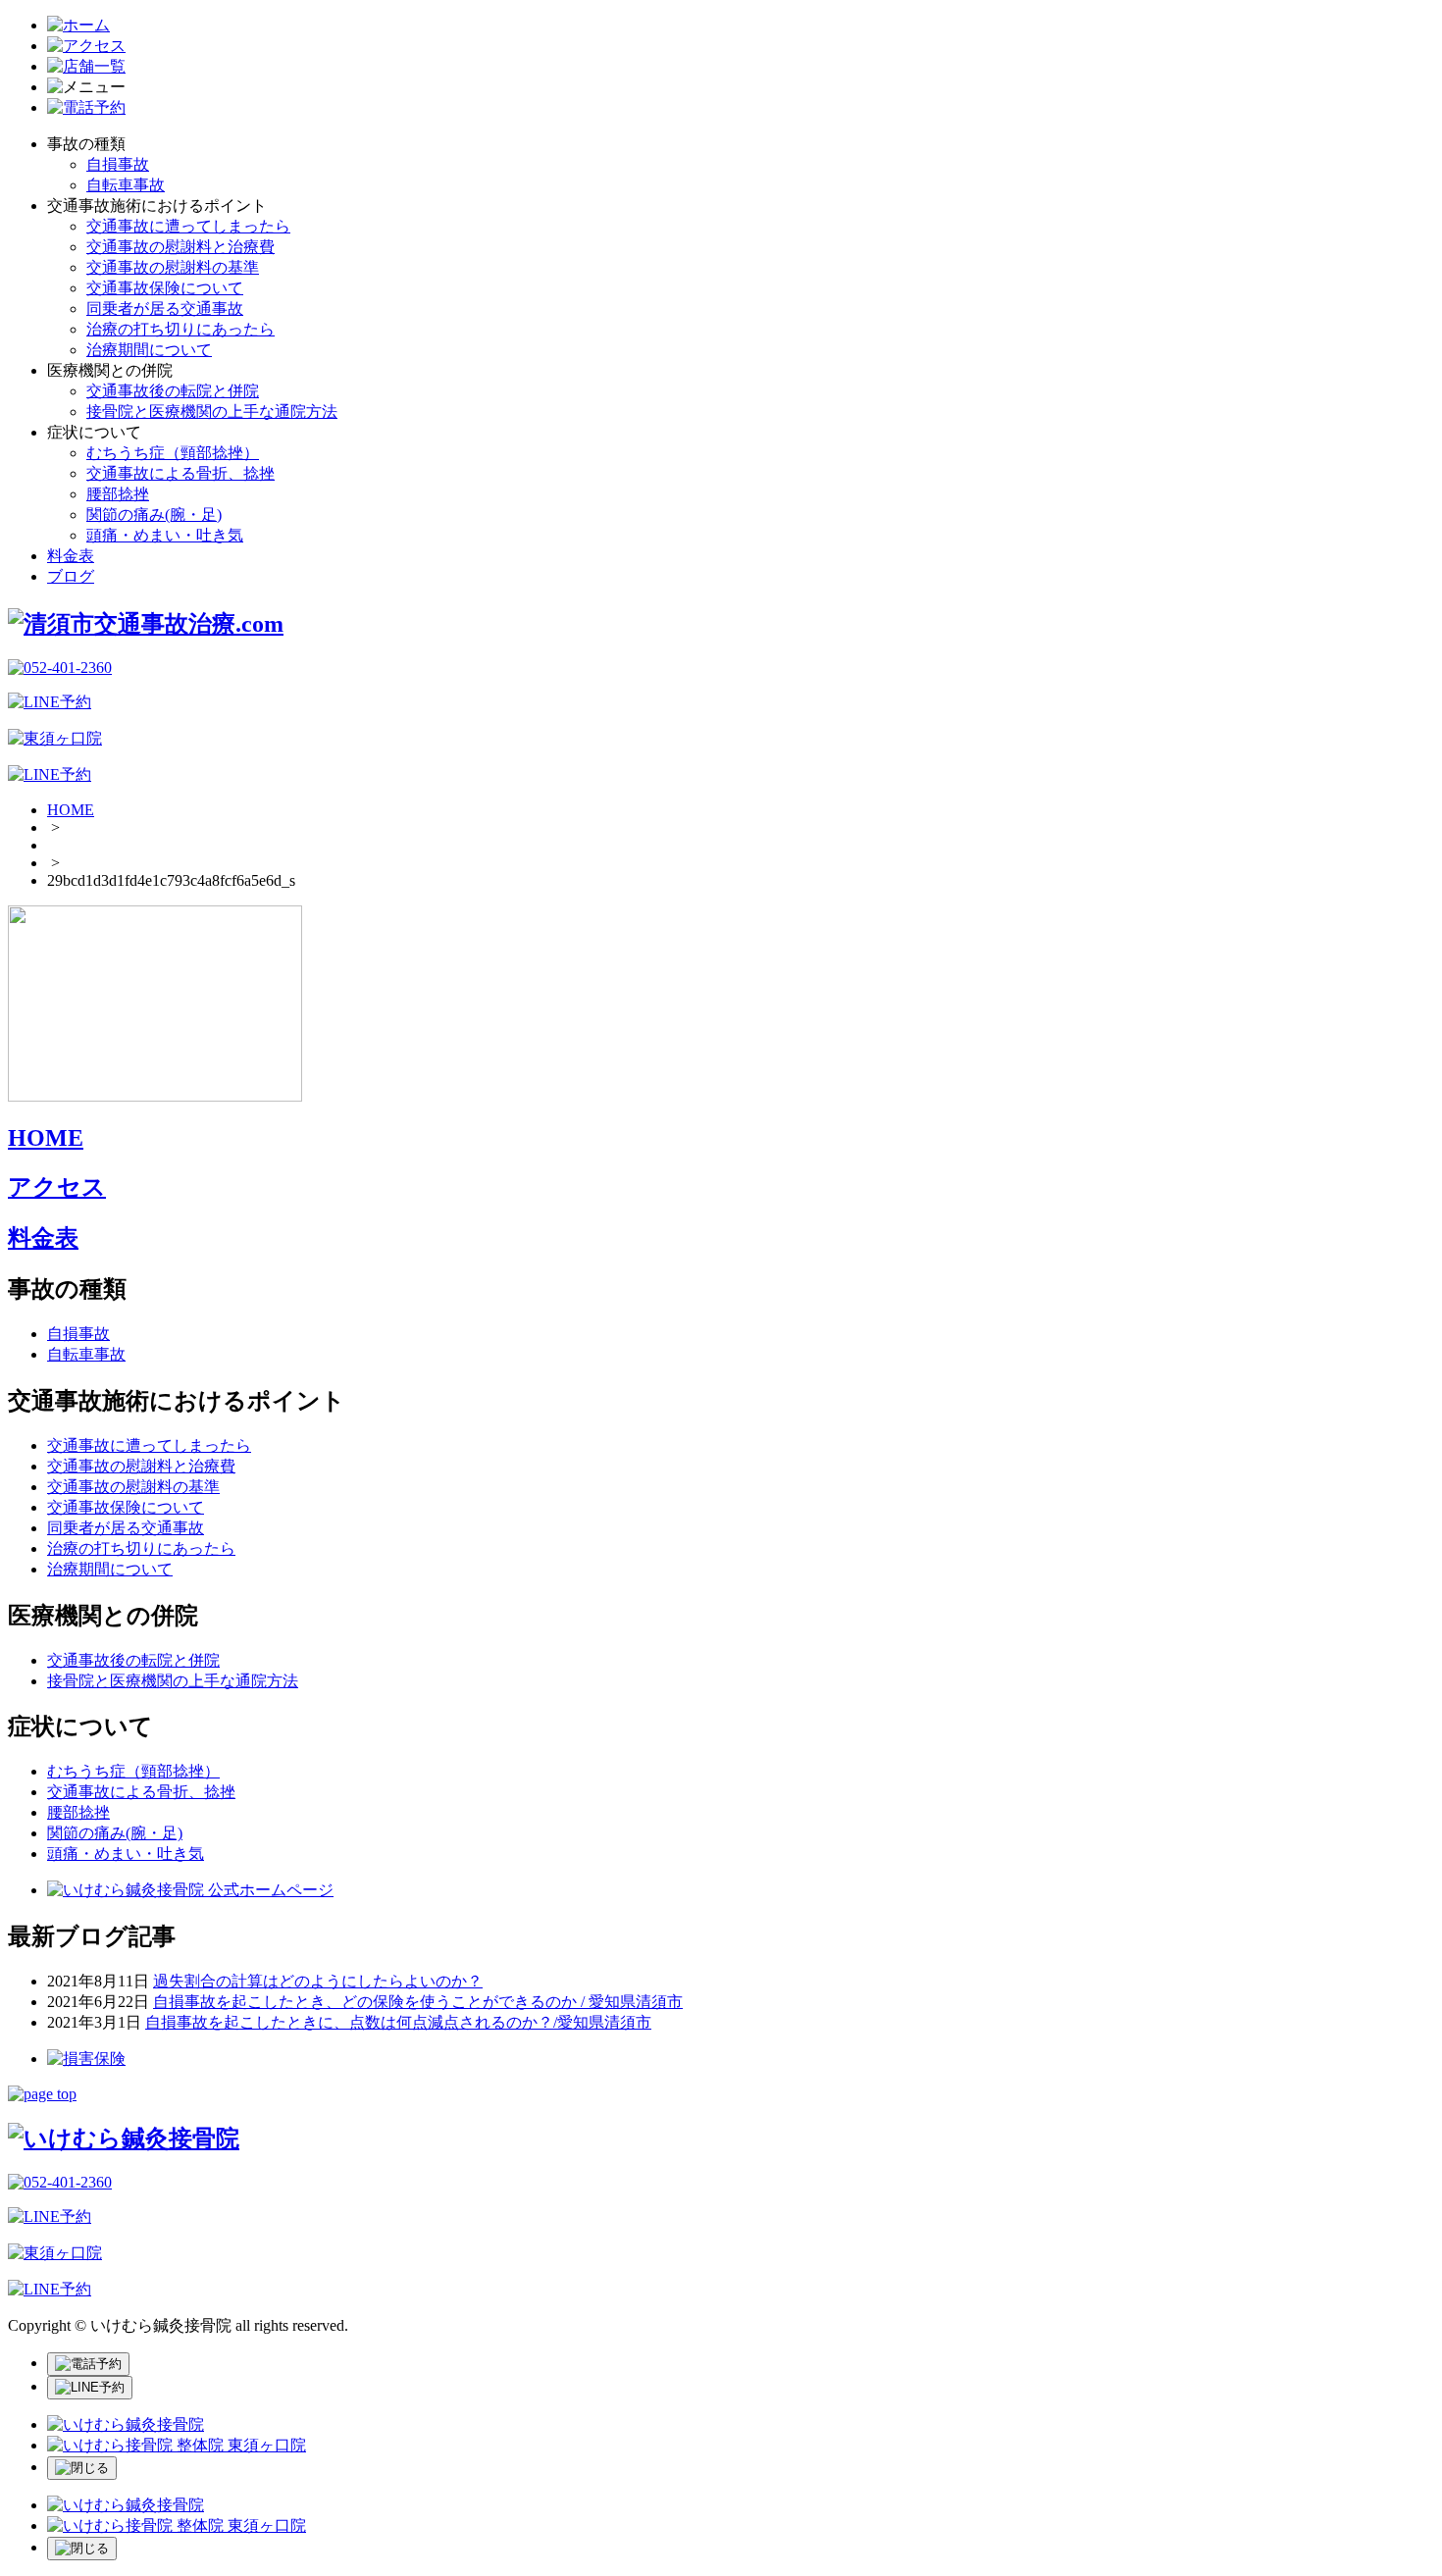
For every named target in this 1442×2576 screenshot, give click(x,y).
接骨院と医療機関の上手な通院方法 (212, 412)
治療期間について (149, 350)
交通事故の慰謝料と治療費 (180, 247)
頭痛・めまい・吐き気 (165, 535)
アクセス (57, 1187)
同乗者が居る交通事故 (165, 309)
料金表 (71, 556)
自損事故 (118, 164)
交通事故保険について (165, 288)
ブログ (71, 576)
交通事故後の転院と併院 (173, 391)
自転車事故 (126, 185)
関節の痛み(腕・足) (154, 515)
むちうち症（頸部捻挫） (173, 453)
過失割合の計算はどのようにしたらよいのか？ (318, 1981)
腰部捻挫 (118, 494)
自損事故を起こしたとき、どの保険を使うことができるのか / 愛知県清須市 (418, 2002)
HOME (71, 810)
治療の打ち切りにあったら (180, 329)
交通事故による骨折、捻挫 (180, 473)
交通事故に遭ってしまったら (188, 226)
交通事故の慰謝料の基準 (173, 267)
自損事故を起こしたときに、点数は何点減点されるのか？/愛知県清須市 (398, 2022)
